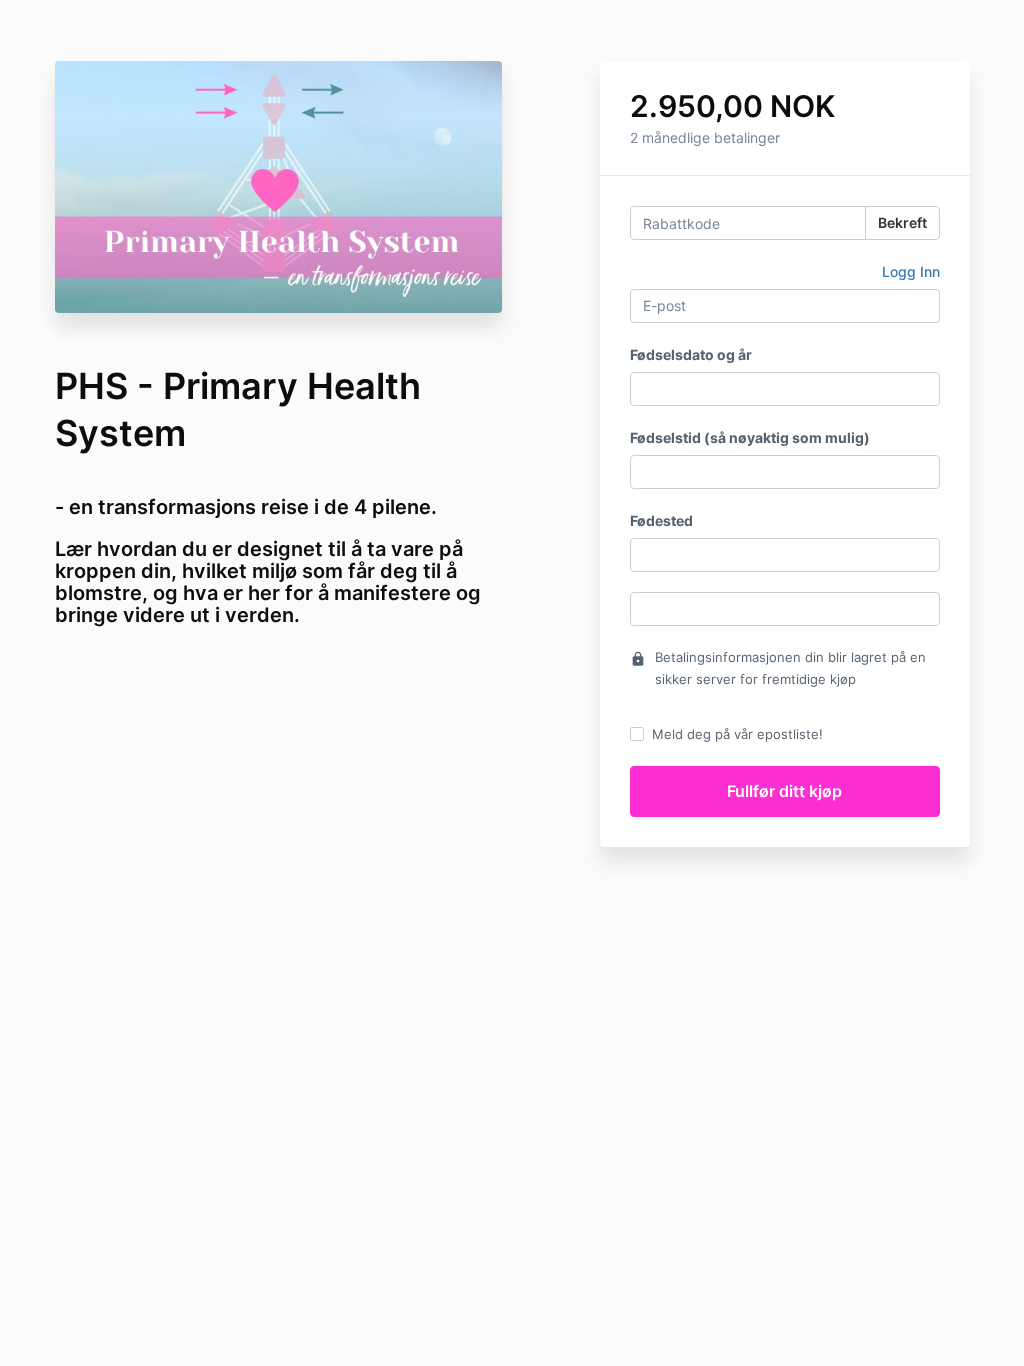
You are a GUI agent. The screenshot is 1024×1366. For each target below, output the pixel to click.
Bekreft (902, 222)
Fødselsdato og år (691, 354)
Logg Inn (911, 271)
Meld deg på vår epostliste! (737, 734)
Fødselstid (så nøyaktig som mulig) (750, 437)
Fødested (661, 520)
